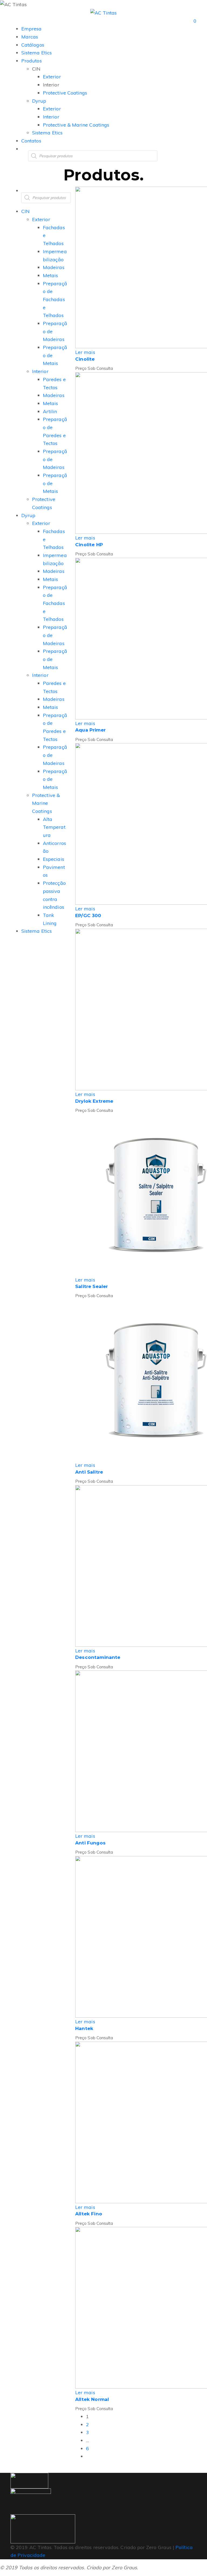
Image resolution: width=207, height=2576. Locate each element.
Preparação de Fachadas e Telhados (55, 300)
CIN (25, 211)
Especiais (54, 859)
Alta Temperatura (54, 827)
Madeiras (54, 267)
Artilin (50, 411)
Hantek (84, 2028)
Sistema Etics (37, 931)
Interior (40, 371)
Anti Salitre (89, 1472)
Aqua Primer (90, 730)
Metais (50, 275)
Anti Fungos (90, 1843)
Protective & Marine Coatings (46, 803)
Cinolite (85, 359)
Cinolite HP (89, 545)
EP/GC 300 (88, 915)
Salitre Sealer (92, 1286)
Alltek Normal (92, 2399)
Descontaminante (98, 1657)
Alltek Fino (89, 2214)
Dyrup (28, 515)
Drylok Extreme (94, 1101)
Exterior (41, 219)
